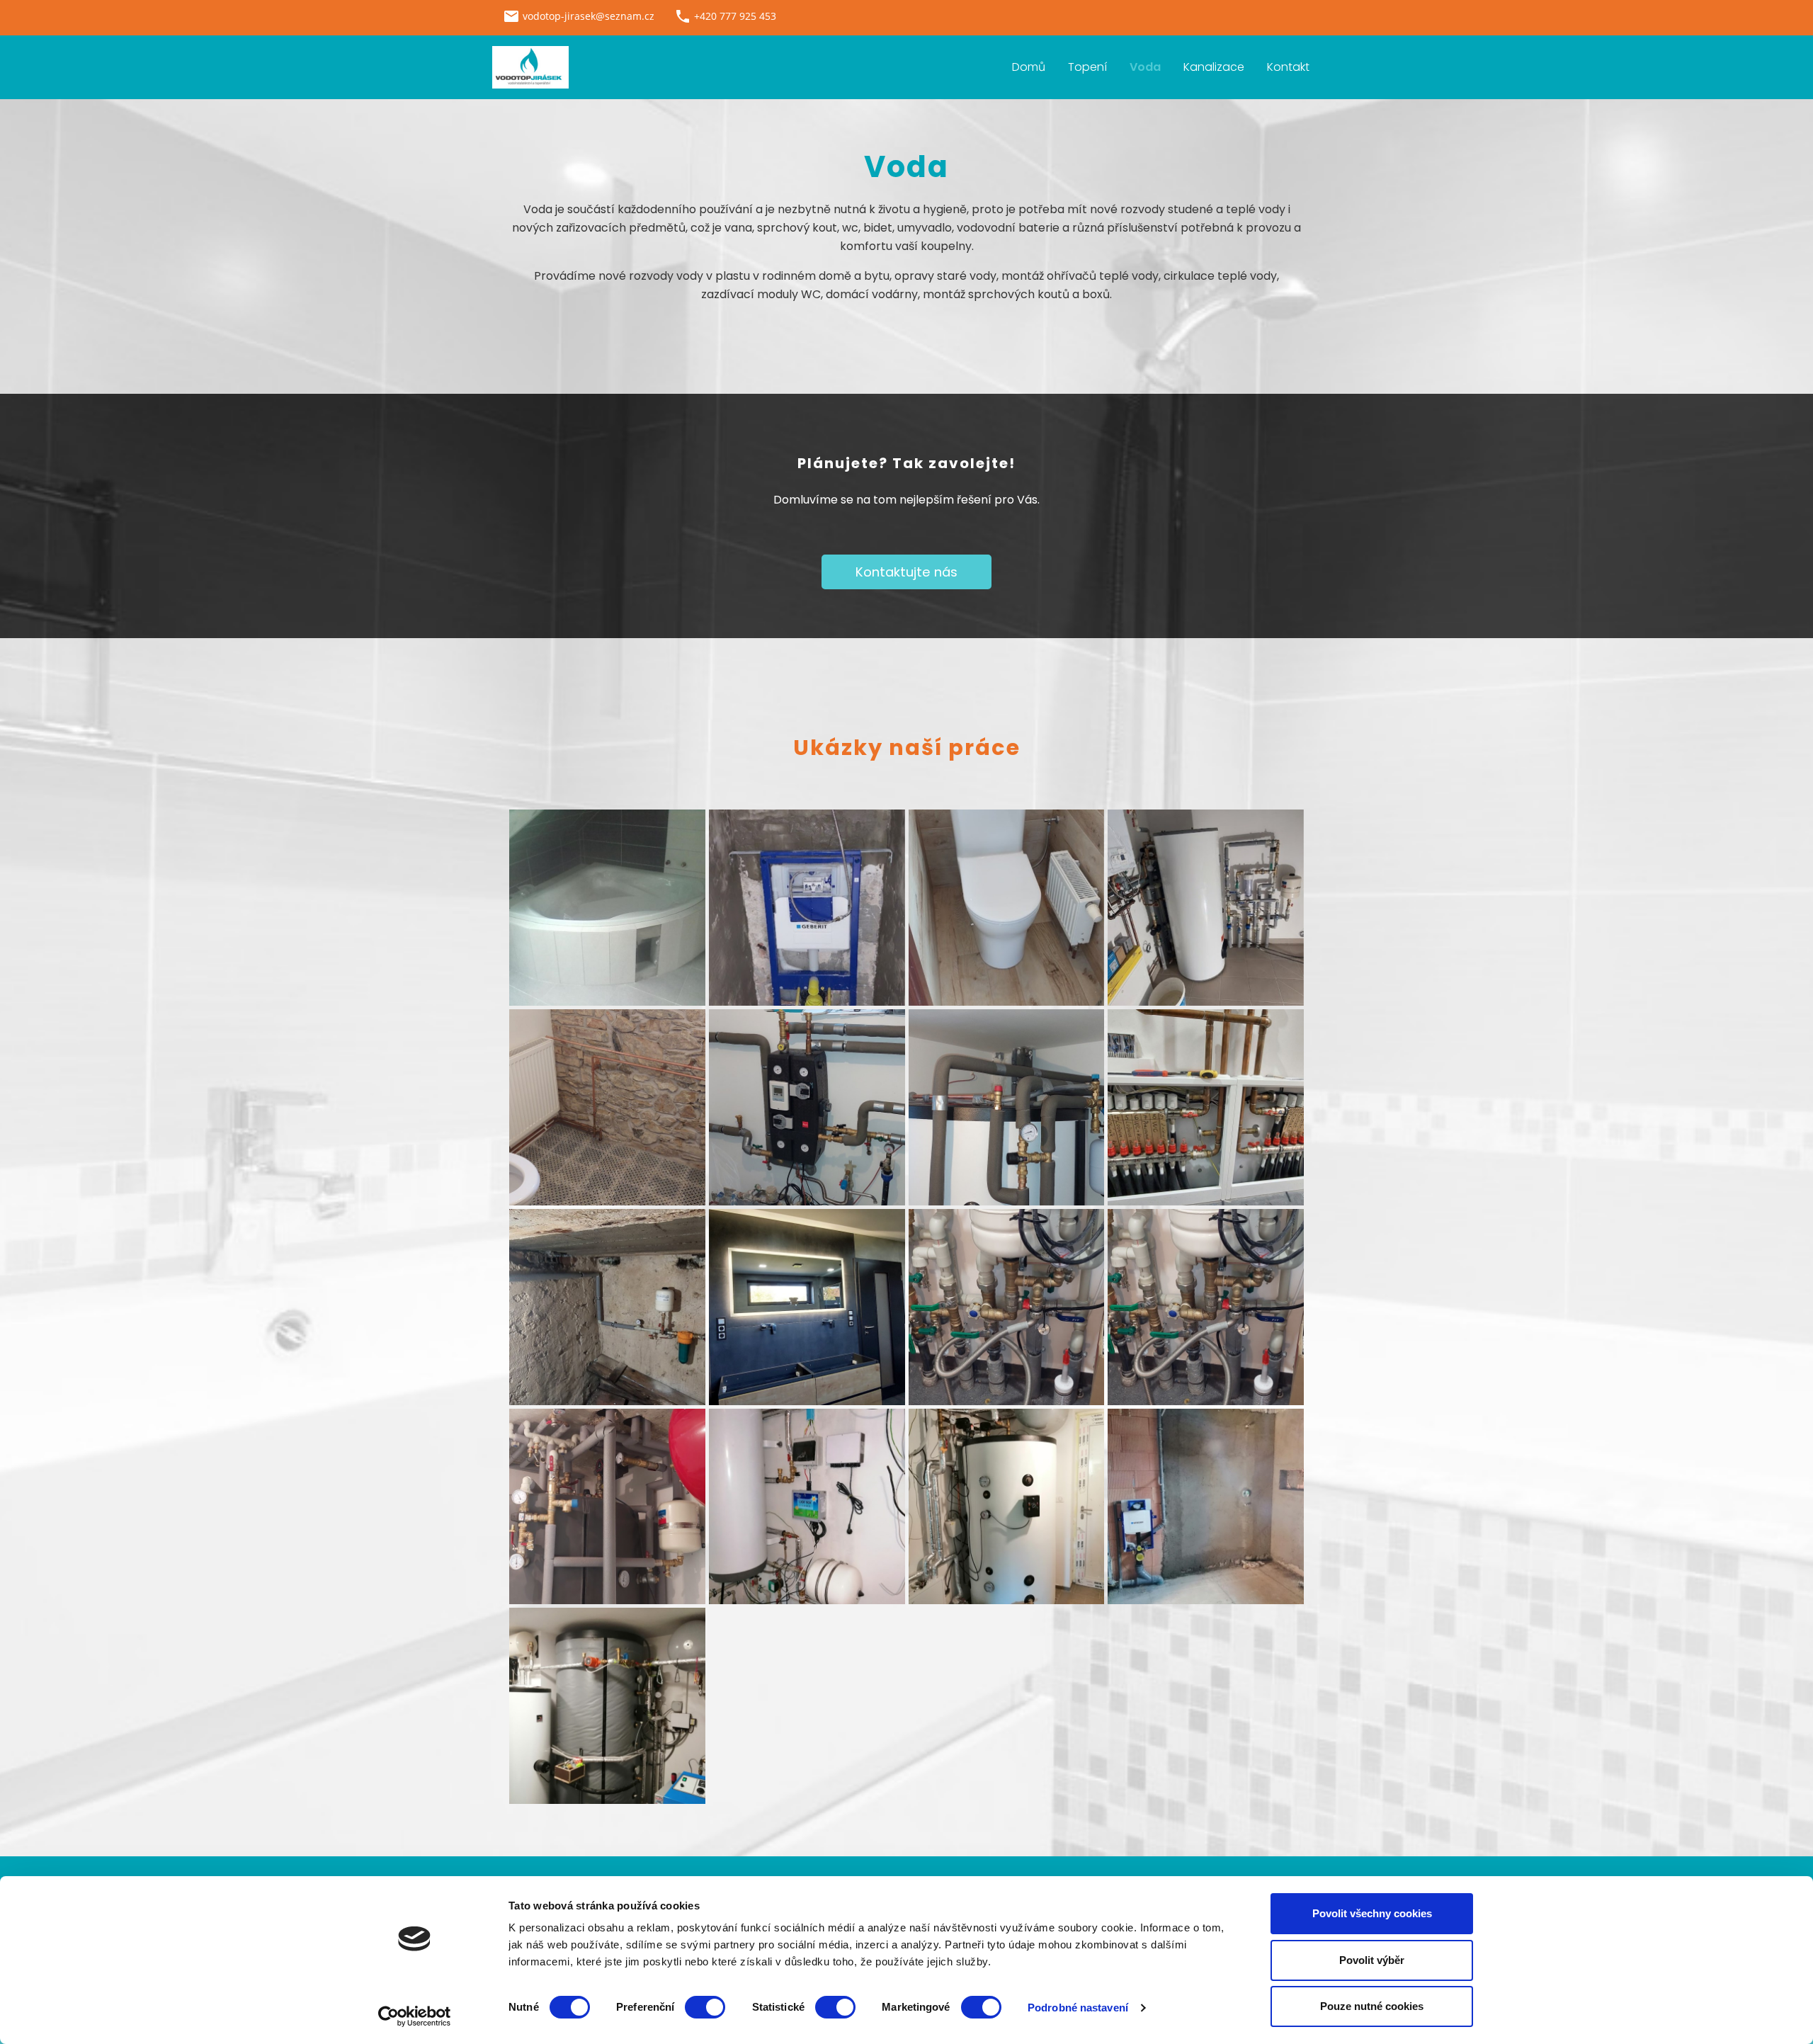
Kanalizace (1214, 67)
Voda (1145, 67)
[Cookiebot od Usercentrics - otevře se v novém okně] (415, 2016)
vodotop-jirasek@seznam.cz (589, 16)
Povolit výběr (1372, 1960)
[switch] (705, 2007)
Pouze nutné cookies (1372, 2006)
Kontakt (1288, 67)
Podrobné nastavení (1078, 2008)
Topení (1087, 67)
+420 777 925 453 (735, 16)
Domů (1029, 67)
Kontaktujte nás (906, 572)
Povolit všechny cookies (1372, 1913)
